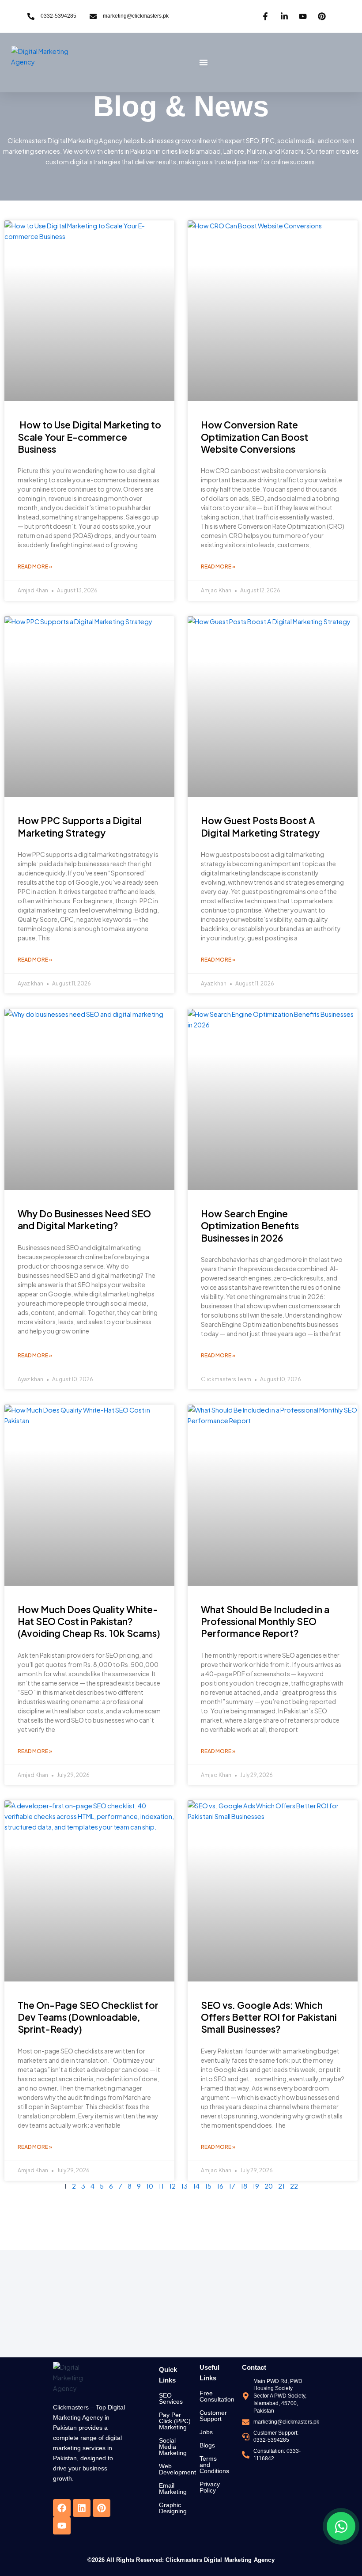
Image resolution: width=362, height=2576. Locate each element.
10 (150, 2186)
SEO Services (171, 2398)
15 (208, 2186)
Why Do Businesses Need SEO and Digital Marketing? (84, 1220)
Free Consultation (217, 2396)
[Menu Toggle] (204, 62)
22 (294, 2186)
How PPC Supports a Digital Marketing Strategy (80, 826)
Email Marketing (173, 2489)
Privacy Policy (210, 2487)
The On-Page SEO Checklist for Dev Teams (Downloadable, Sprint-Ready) (88, 2017)
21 (281, 2186)
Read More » (35, 566)
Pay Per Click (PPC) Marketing (175, 2421)
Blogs (207, 2445)
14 (196, 2186)
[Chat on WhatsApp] (341, 2526)
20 (269, 2186)
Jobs (206, 2432)
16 (220, 2186)
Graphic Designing (173, 2508)
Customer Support (213, 2416)
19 (256, 2186)
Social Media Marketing (173, 2447)
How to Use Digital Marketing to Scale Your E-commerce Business (89, 437)
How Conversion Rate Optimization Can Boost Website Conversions (255, 437)
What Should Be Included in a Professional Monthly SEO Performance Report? (265, 1621)
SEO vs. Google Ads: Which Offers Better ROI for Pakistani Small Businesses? (269, 2017)
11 (161, 2186)
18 (244, 2186)
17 (232, 2186)
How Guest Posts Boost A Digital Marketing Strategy (260, 826)
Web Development (177, 2469)
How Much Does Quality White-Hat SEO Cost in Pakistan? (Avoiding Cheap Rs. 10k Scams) (89, 1621)
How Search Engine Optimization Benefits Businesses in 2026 (250, 1226)
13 (184, 2186)
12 (172, 2186)
